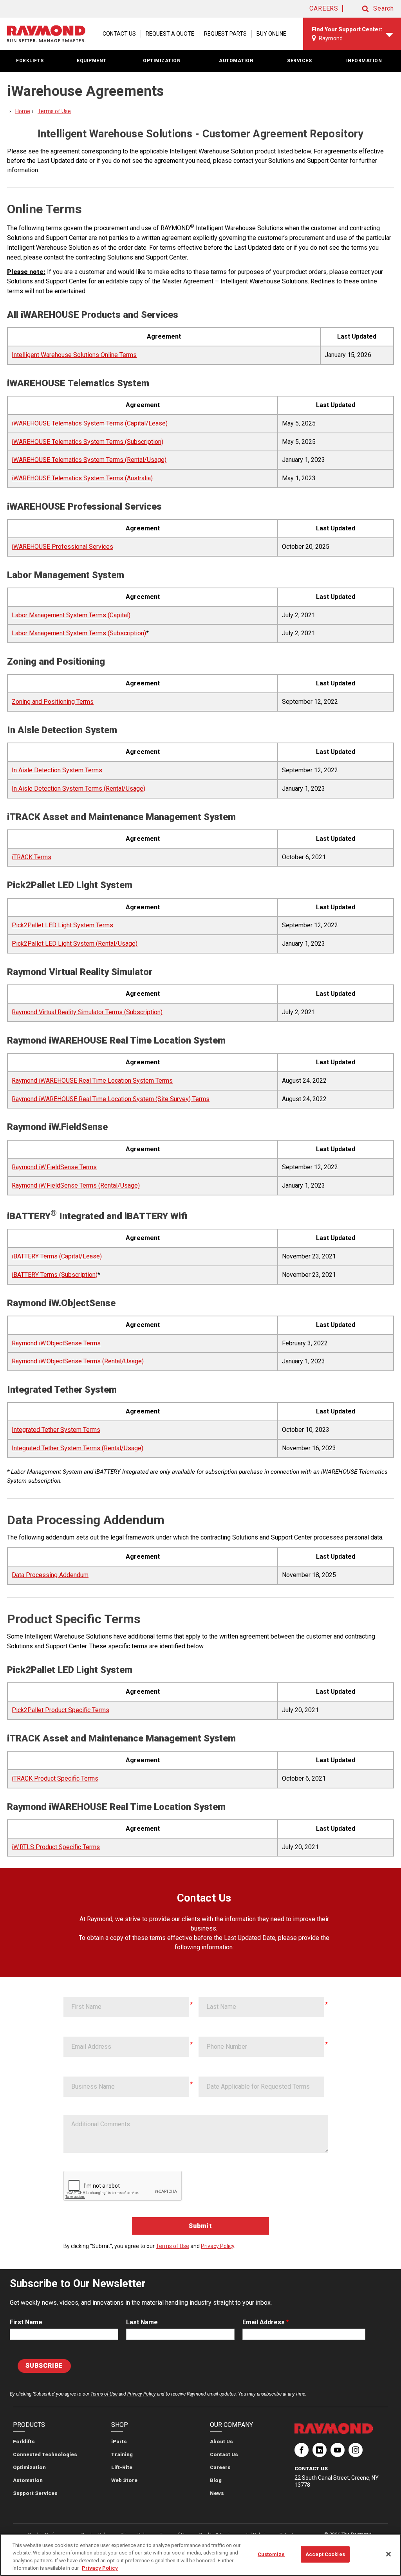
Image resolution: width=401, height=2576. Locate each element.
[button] (370, 9)
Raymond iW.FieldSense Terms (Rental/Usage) (76, 1185)
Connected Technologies (45, 2454)
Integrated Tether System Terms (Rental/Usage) (78, 1448)
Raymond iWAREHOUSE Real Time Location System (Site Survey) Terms (111, 1099)
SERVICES (299, 61)
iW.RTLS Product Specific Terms (56, 1847)
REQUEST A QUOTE (170, 34)
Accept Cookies (325, 2554)
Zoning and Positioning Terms (53, 702)
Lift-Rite (122, 2467)
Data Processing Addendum (50, 1575)
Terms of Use (54, 111)
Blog (216, 2480)
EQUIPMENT (92, 61)
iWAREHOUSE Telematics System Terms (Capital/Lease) (90, 423)
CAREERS (324, 8)
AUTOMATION (236, 61)
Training (122, 2454)
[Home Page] (46, 34)
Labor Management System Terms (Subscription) (79, 633)
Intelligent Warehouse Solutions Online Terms (74, 355)
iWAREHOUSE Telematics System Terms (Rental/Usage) (89, 460)
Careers (220, 2467)
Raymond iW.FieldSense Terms (54, 1167)
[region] (200, 2555)
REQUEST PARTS (225, 34)
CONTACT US (119, 34)
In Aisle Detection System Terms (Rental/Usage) (79, 789)
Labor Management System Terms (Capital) (71, 615)
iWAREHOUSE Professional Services (62, 547)
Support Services (35, 2493)
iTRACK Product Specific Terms (55, 1778)
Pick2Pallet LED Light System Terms (62, 925)
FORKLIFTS (30, 61)
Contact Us (224, 2454)
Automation (28, 2480)
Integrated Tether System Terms (56, 1430)
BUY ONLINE (271, 34)
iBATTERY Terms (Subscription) (55, 1275)
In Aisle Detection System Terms (57, 770)
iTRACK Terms (32, 857)
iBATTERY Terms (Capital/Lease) (57, 1256)
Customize (271, 2554)
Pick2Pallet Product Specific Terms (61, 1710)
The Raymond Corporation (302, 2453)
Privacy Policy (218, 2246)
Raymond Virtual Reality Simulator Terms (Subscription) (87, 1012)
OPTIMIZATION (162, 61)
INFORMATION (364, 61)
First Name (26, 2322)
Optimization (29, 2467)
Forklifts (24, 2442)
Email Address (266, 2322)
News (217, 2493)
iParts (119, 2442)
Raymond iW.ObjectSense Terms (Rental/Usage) (78, 1361)
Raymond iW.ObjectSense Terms (56, 1343)
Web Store (124, 2480)
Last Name (142, 2322)
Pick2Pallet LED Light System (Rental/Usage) (75, 944)
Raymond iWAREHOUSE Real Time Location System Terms (92, 1081)
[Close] (388, 2554)
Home (23, 111)
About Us (221, 2442)
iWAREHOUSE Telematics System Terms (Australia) (82, 478)
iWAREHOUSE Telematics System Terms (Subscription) (88, 442)
